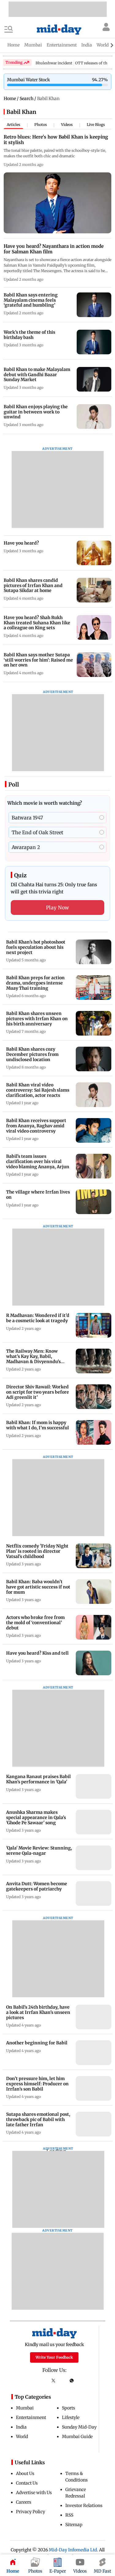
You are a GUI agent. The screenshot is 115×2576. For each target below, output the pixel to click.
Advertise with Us (34, 2493)
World (22, 2437)
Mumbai (25, 2408)
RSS (69, 2515)
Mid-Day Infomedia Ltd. (73, 2550)
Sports (69, 2408)
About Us (25, 2473)
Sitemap (74, 2525)
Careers (24, 2502)
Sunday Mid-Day (79, 2427)
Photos (41, 125)
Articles (13, 125)
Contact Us (27, 2483)
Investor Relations (84, 2506)
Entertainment (31, 2417)
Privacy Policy (31, 2512)
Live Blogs (96, 125)
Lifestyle (71, 2417)
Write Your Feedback (54, 2357)
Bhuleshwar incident (54, 63)
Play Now (58, 908)
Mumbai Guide (77, 2437)
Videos (67, 125)
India (21, 2427)
